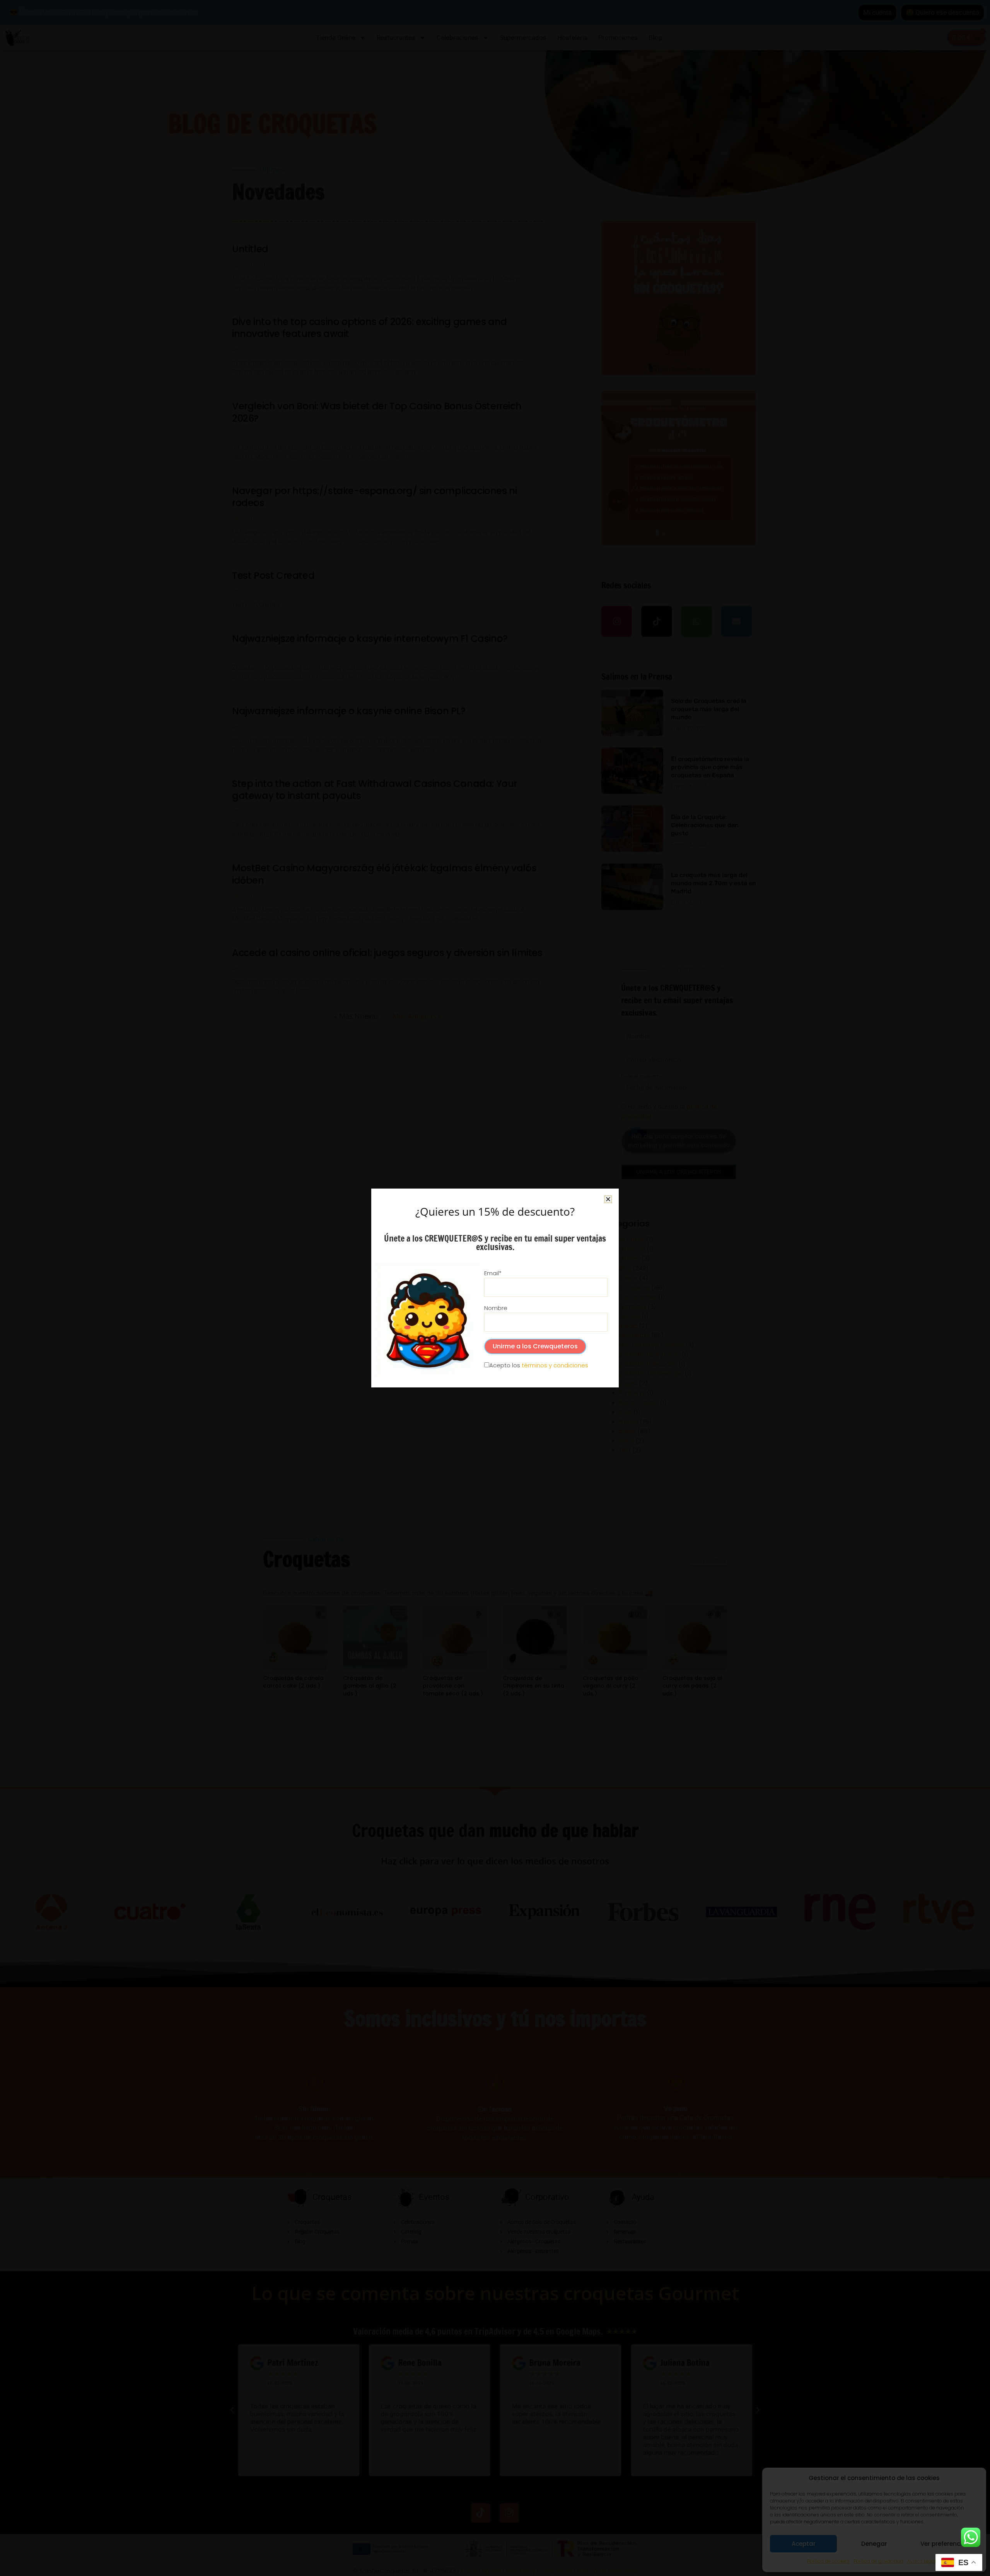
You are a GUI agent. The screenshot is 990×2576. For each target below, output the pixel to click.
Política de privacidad (878, 2561)
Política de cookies (828, 2561)
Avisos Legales (924, 2561)
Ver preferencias (945, 2544)
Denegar (874, 2544)
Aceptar (804, 2544)
